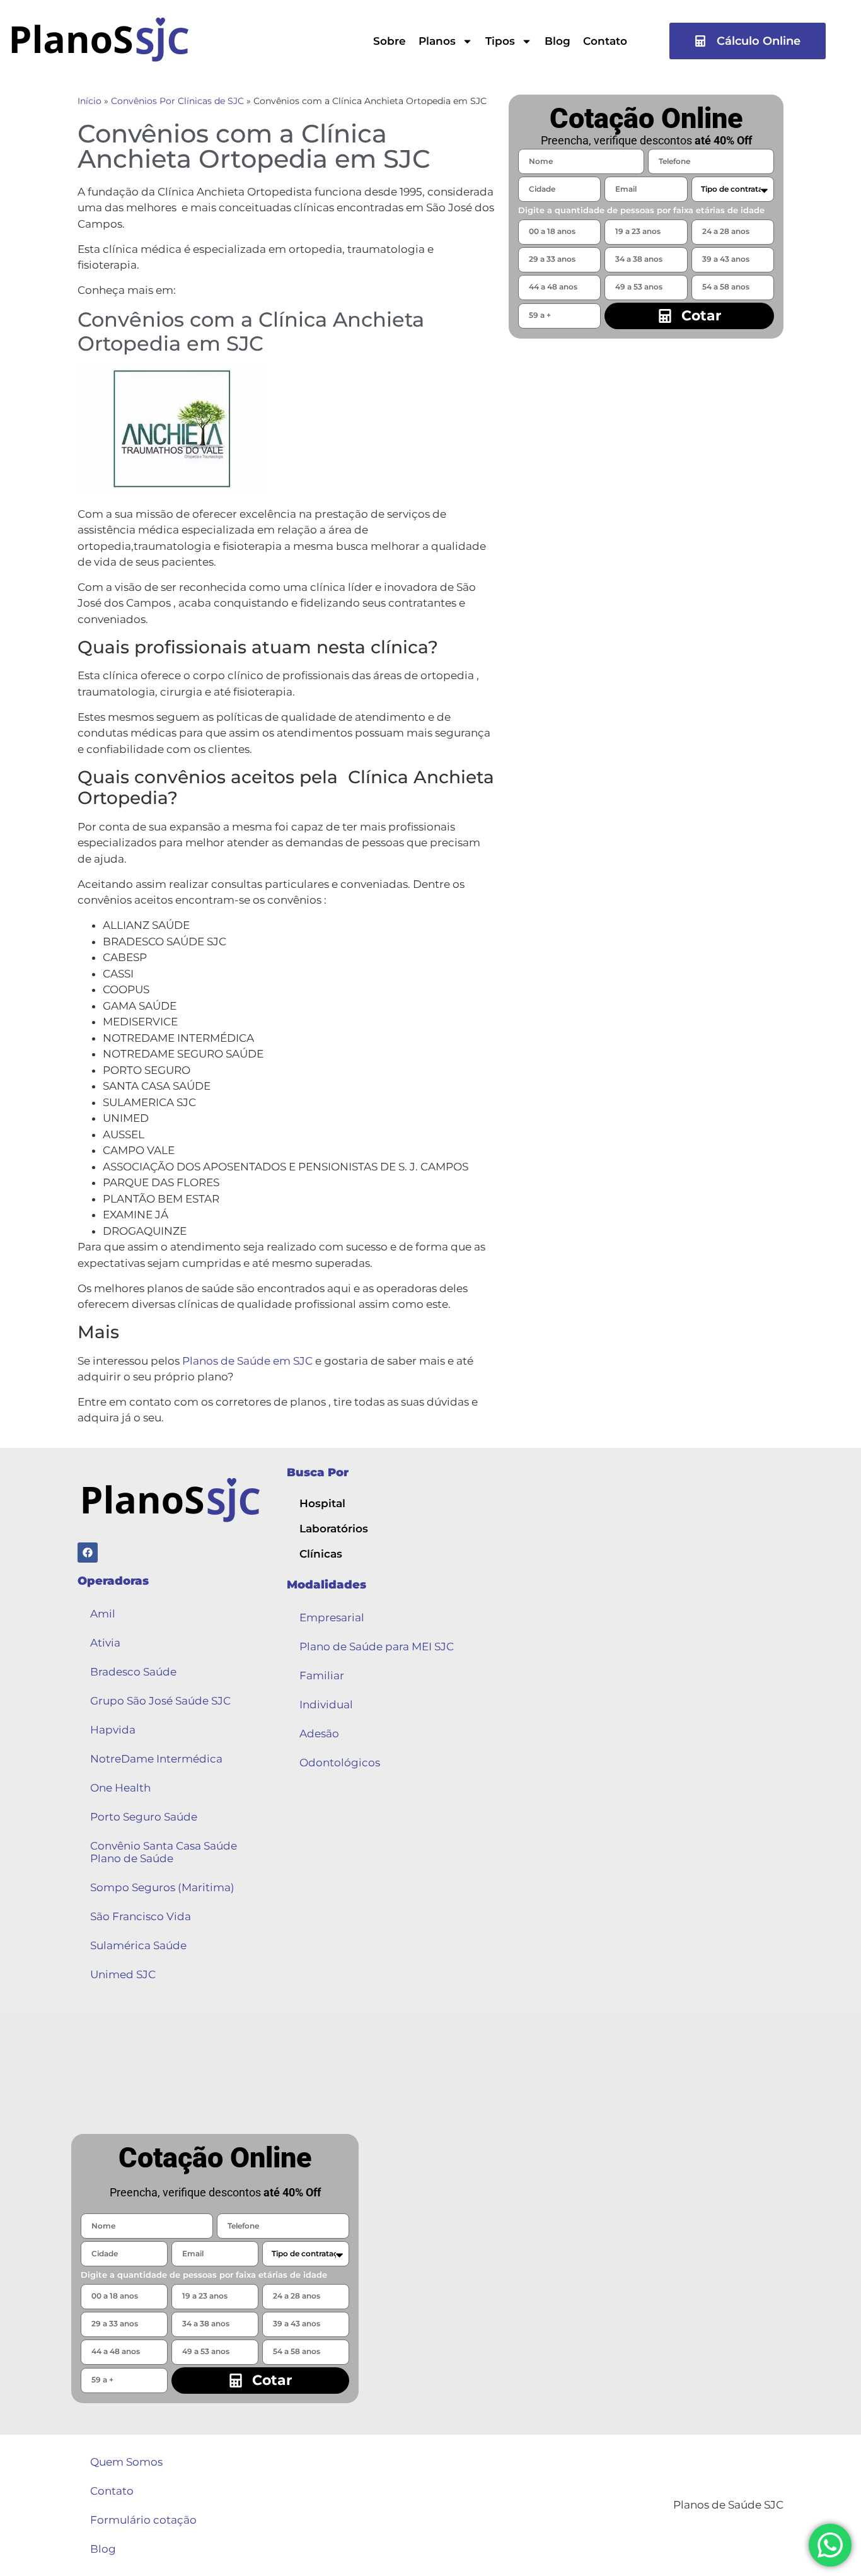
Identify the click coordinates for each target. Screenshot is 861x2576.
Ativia (105, 1643)
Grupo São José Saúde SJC (160, 1701)
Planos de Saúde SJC (728, 2505)
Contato (605, 41)
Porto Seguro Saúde (144, 1817)
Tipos (500, 41)
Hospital (322, 1503)
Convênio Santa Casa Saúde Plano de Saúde (164, 1852)
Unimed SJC (123, 1974)
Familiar (322, 1676)
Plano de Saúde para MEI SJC (377, 1646)
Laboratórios (334, 1529)
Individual (326, 1705)
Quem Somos (126, 2462)
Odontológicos (340, 1763)
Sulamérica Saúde (138, 1945)
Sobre (390, 41)
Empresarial (332, 1617)
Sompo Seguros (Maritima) (162, 1887)
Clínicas (321, 1554)
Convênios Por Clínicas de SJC (177, 101)
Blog (558, 41)
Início (90, 101)
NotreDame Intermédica (156, 1759)
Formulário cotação (143, 2520)
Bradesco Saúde (133, 1672)
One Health (120, 1788)
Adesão (319, 1734)
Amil (103, 1614)
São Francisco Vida (141, 1916)
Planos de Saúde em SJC (247, 1361)
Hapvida (113, 1730)
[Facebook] (88, 1553)
